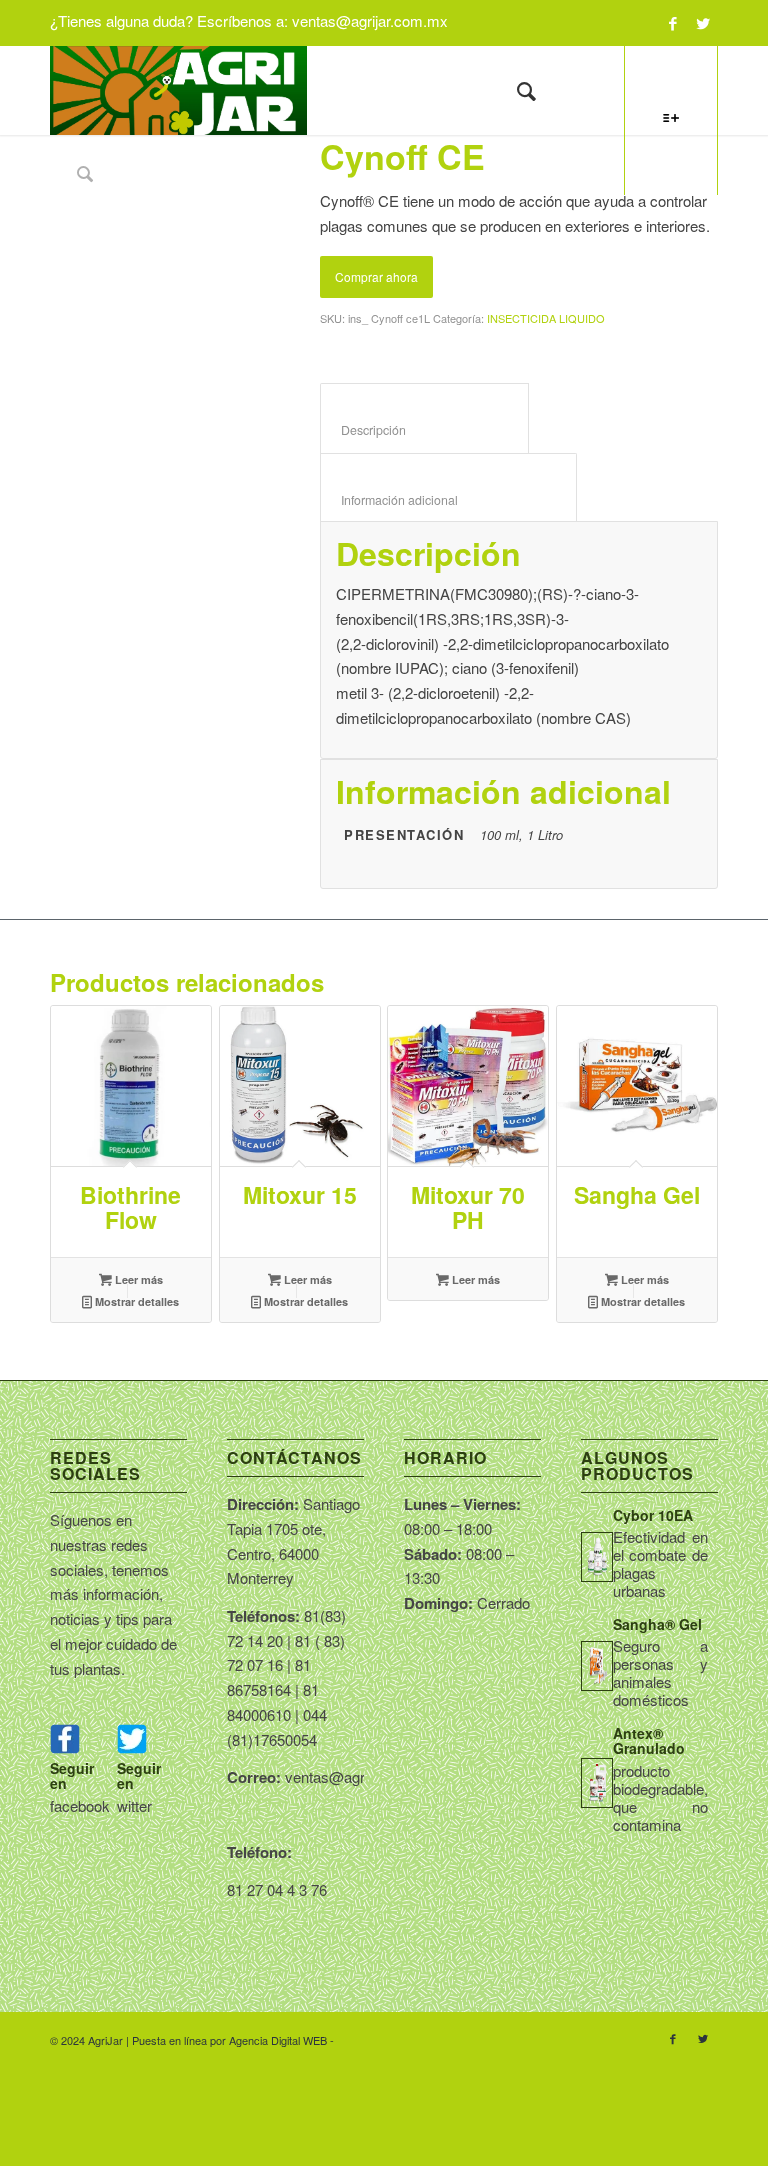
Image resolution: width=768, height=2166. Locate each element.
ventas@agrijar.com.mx (370, 20)
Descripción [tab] (425, 430)
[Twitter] (703, 23)
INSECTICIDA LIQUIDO (546, 318)
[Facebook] (672, 23)
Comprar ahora (376, 276)
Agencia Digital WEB (278, 2040)
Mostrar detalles (135, 1301)
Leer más (137, 1279)
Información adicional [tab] (449, 500)
